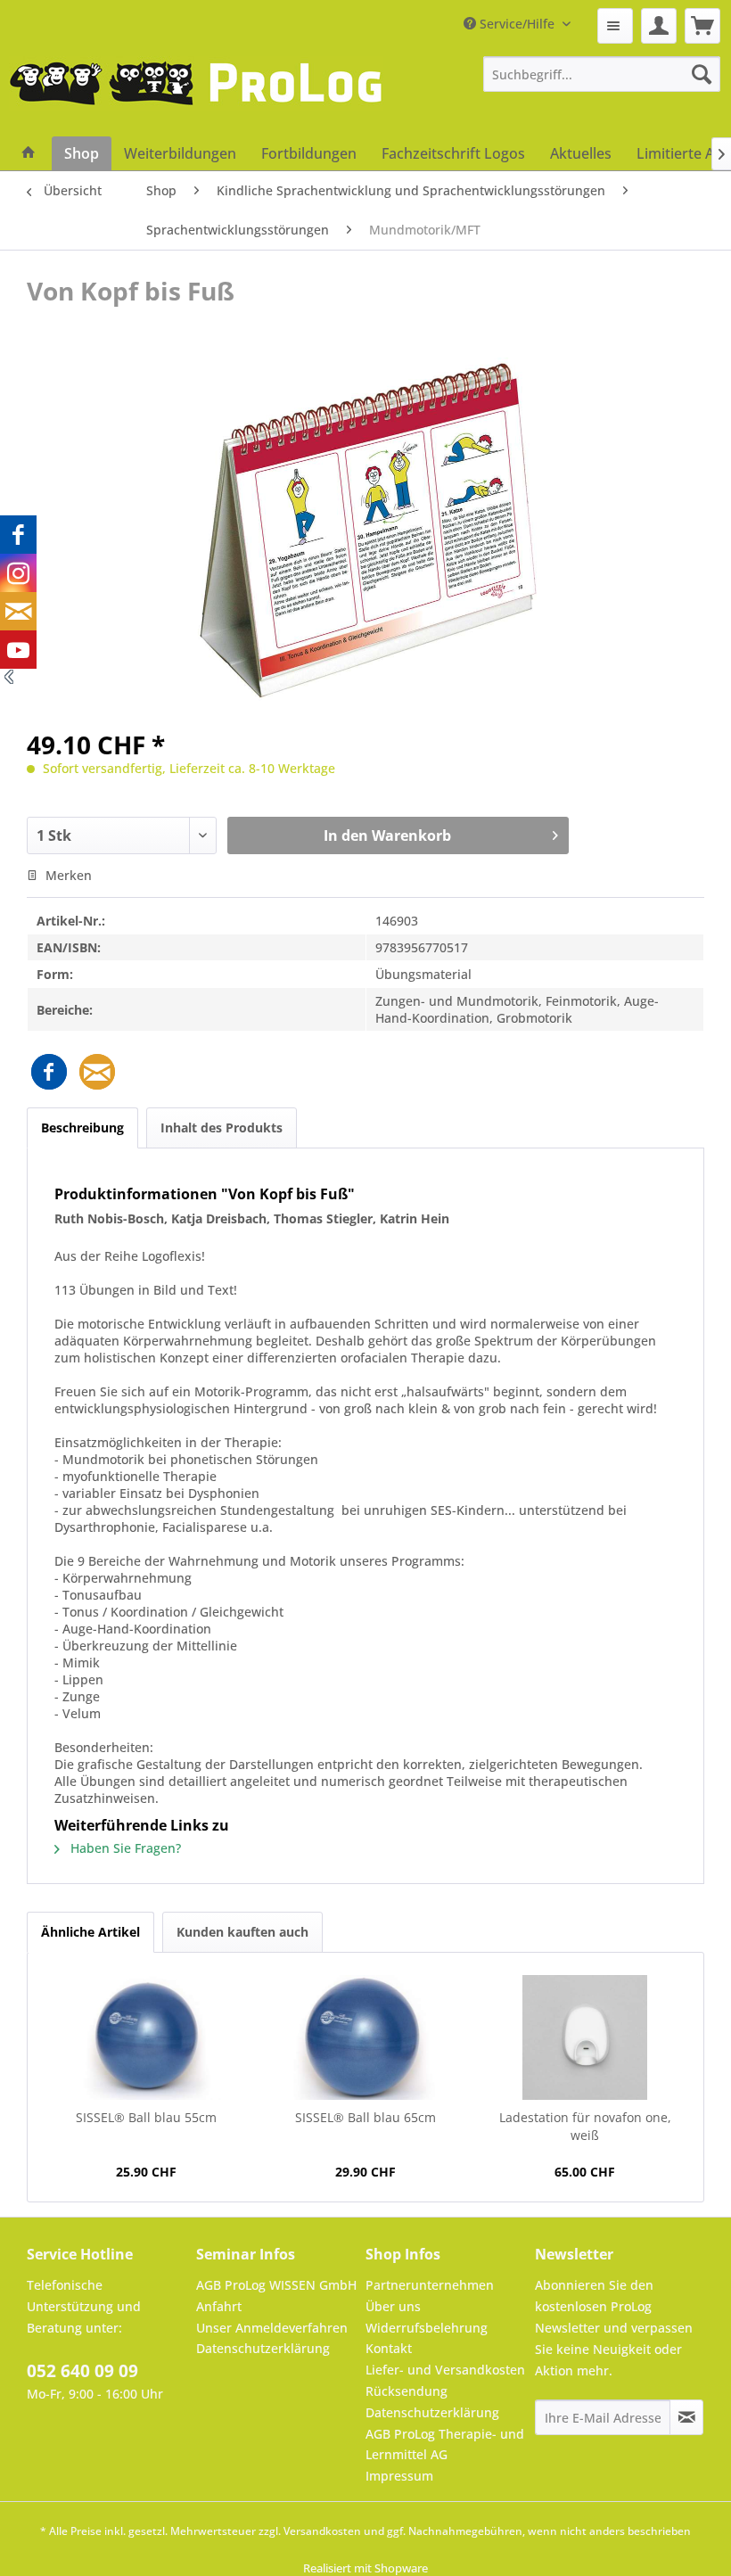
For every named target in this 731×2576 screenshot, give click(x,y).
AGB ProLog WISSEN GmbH (276, 2285)
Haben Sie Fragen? (124, 1848)
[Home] (29, 153)
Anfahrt (219, 2306)
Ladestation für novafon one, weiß (585, 2126)
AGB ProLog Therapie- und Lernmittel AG (445, 2444)
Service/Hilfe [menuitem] (517, 24)
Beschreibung (82, 1128)
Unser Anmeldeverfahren (272, 2328)
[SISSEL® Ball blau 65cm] (365, 2037)
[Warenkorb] (702, 26)
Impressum (399, 2476)
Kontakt (389, 2348)
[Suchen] (702, 74)
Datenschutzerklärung (263, 2348)
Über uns (393, 2306)
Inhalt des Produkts (222, 1128)
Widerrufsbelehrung (427, 2328)
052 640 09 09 (82, 2371)
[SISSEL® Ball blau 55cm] (146, 2037)
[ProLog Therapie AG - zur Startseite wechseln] (196, 96)
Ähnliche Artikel (90, 1932)
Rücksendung (407, 2391)
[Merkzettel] (615, 26)
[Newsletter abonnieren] (686, 2417)
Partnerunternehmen (430, 2285)
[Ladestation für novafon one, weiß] (585, 2037)
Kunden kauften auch (242, 1932)
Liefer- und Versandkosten (445, 2370)
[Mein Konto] (659, 26)
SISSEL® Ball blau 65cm (365, 2117)
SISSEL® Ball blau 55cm (146, 2117)
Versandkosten (322, 2531)
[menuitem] (615, 26)
